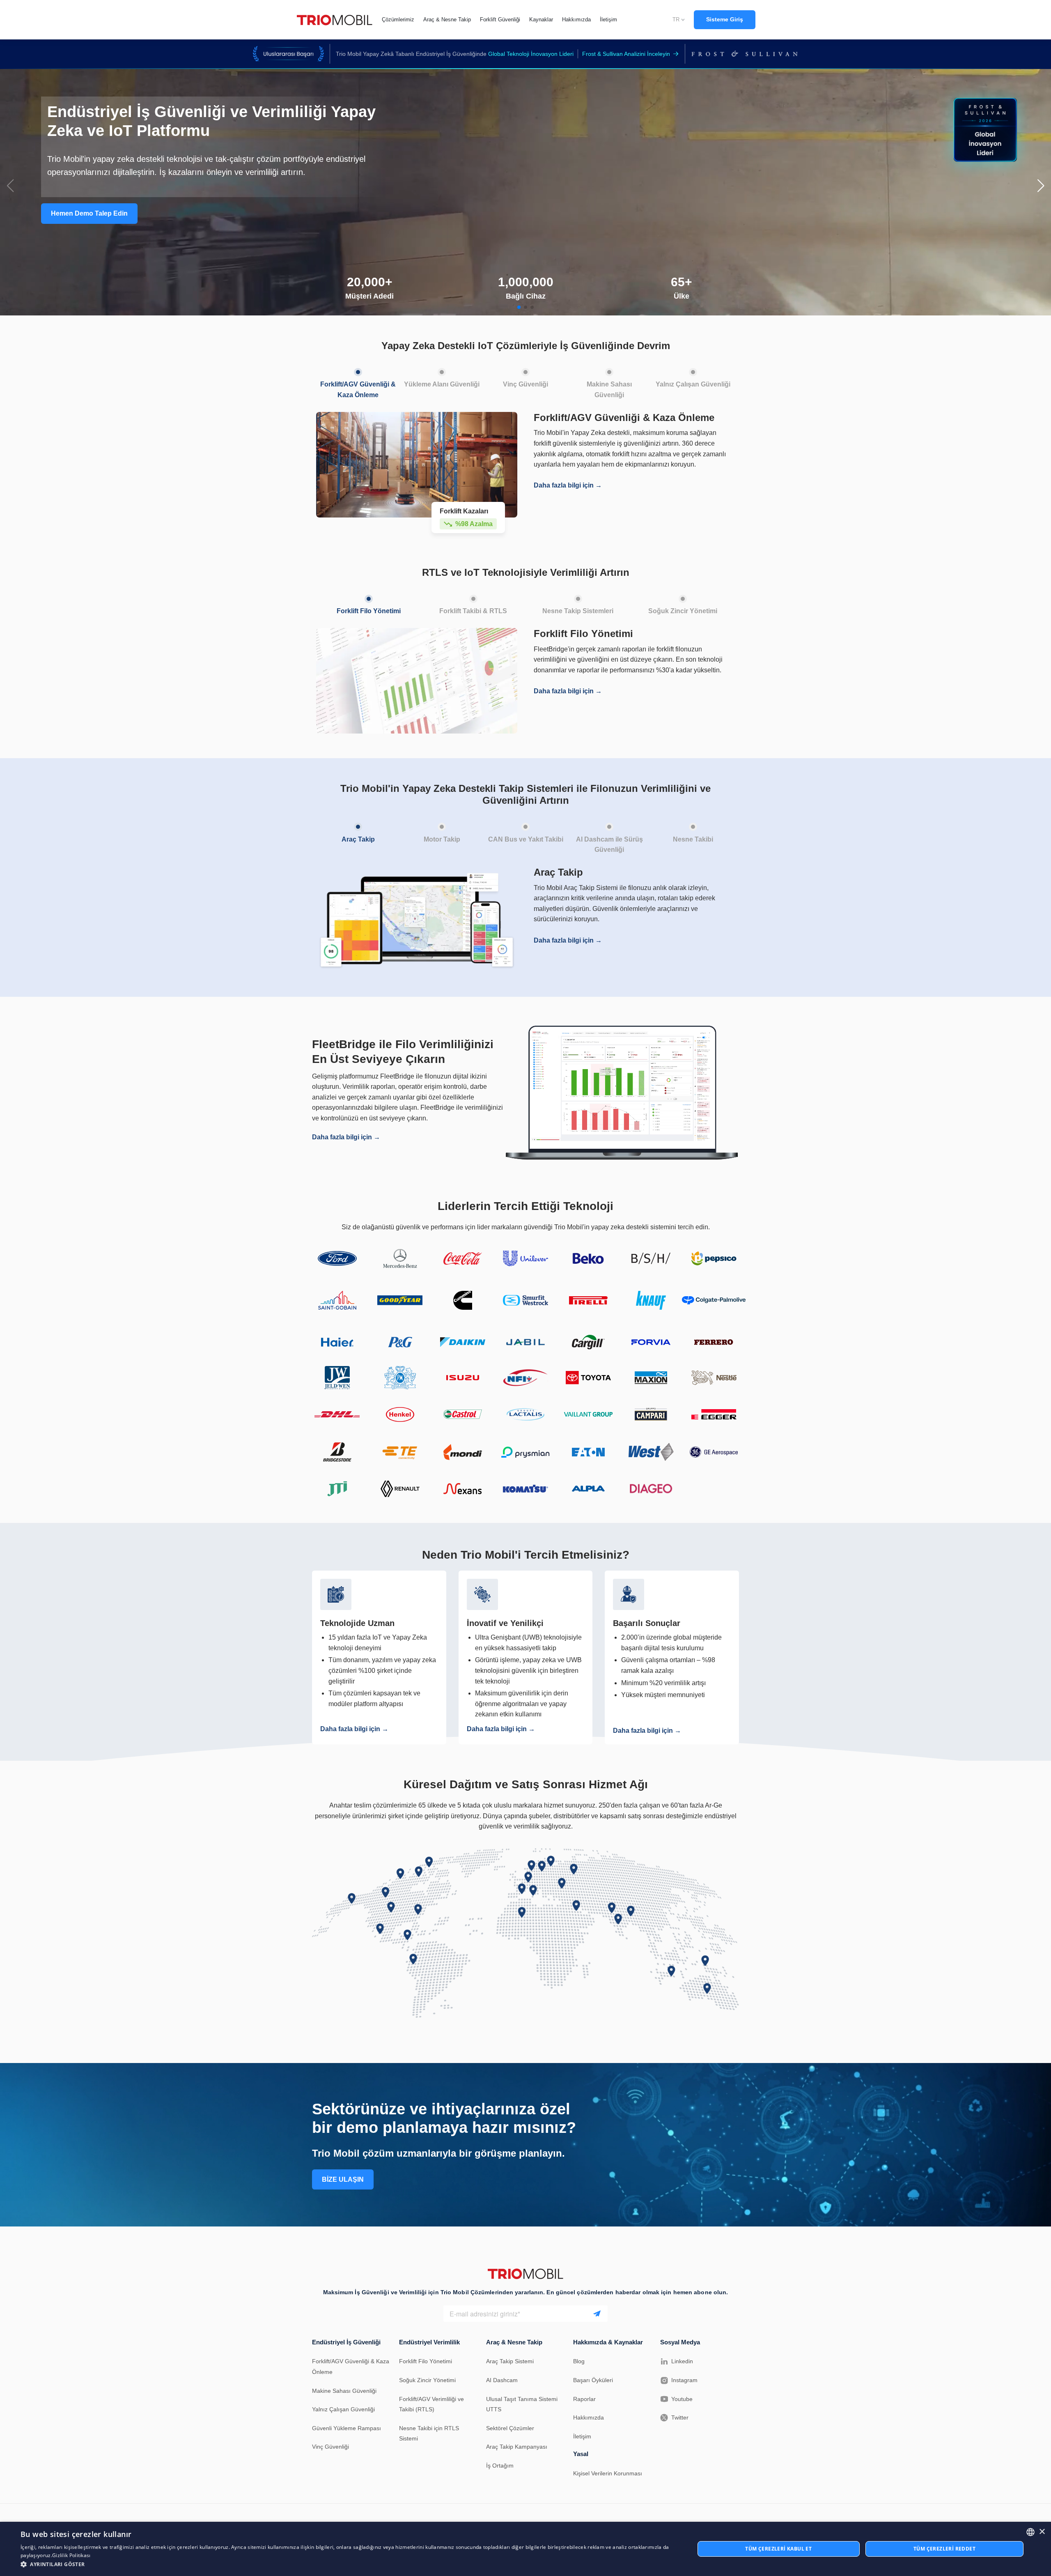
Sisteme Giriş (725, 19)
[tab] (358, 382)
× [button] (1042, 2532)
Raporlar (584, 2399)
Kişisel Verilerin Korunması (608, 2473)
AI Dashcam (502, 2380)
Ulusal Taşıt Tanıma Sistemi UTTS (522, 2404)
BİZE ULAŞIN (343, 2179)
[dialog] (525, 2549)
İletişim (582, 2436)
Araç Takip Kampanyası (517, 2447)
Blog (579, 2361)
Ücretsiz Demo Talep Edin (91, 163)
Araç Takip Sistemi (510, 2361)
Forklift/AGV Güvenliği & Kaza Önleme (351, 2367)
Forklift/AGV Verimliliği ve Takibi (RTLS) (431, 2404)
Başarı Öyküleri (593, 2380)
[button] (519, 307)
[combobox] (1030, 2532)
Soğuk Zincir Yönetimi (427, 2380)
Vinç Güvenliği (330, 2447)
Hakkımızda (589, 2417)
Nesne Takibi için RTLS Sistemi (429, 2433)
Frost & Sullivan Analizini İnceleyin (626, 54)
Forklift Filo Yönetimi (426, 2361)
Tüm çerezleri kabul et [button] (778, 2549)
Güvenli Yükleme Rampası (347, 2428)
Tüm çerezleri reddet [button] (944, 2549)
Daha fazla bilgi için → (568, 485)
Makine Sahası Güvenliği (344, 2391)
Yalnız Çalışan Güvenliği (343, 2409)
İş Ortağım (500, 2466)
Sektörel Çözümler (510, 2428)
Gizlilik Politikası (71, 2555)
